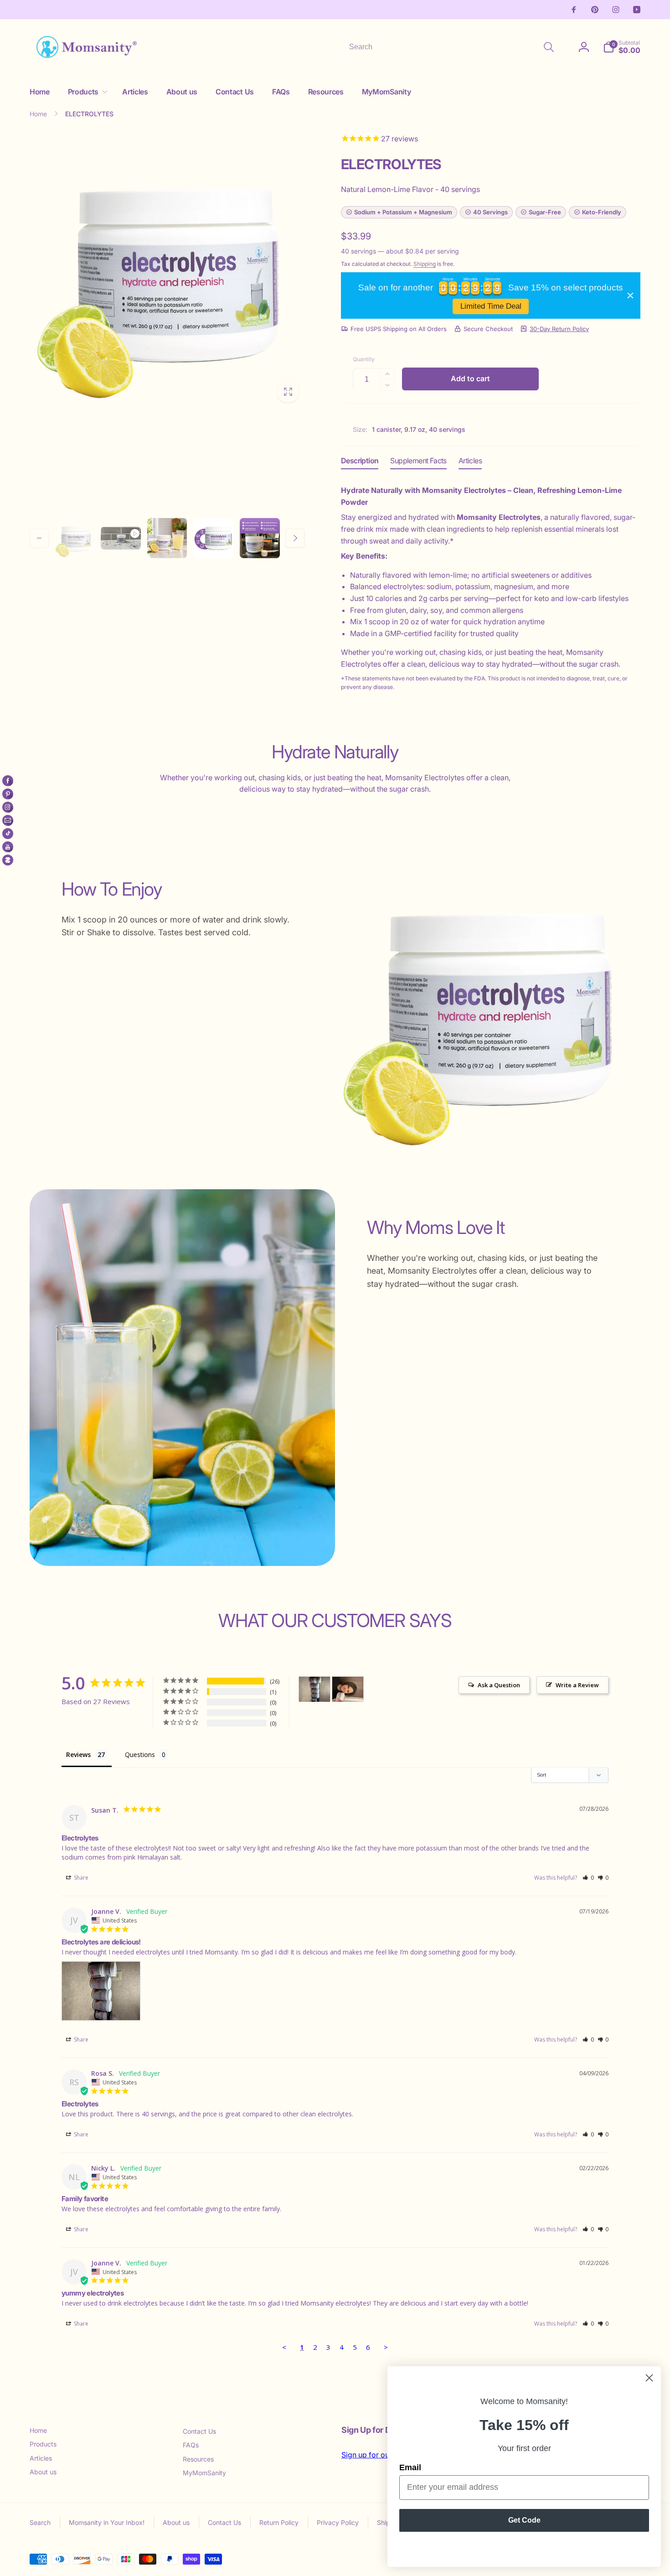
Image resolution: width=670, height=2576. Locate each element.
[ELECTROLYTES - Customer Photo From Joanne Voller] (314, 1689)
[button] (86, 92)
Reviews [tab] (78, 1754)
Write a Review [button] (577, 1685)
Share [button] (80, 1878)
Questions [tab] (140, 1754)
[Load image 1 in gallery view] (74, 538)
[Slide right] (295, 538)
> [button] (386, 2347)
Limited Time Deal (491, 306)
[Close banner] (630, 295)
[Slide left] (39, 538)
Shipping (425, 264)
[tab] (360, 463)
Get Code (524, 2520)
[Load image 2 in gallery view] (167, 538)
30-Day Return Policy (559, 329)
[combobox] (451, 47)
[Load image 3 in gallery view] (213, 538)
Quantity (364, 359)
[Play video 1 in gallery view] (121, 538)
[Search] (549, 47)
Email (410, 2467)
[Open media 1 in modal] (167, 271)
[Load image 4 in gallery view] (260, 538)
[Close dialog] (649, 2378)
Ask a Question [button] (499, 1685)
